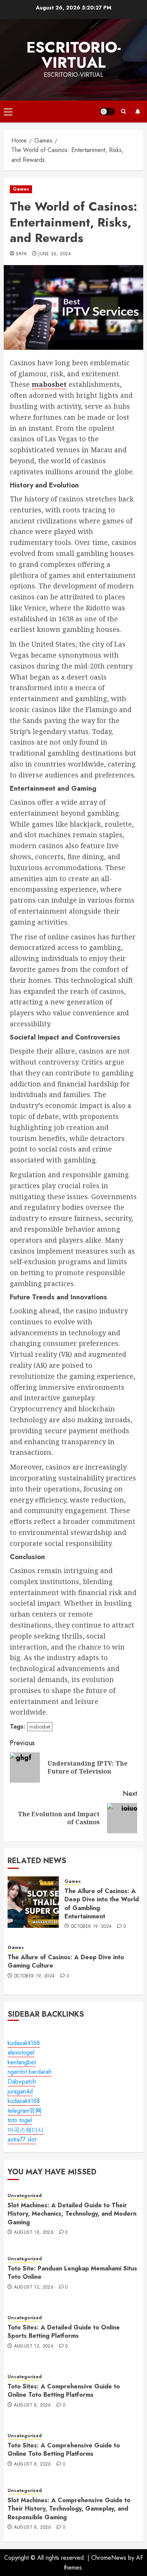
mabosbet (40, 1727)
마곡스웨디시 (26, 2130)
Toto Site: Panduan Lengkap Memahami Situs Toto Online (72, 2273)
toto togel (20, 2120)
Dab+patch (22, 2082)
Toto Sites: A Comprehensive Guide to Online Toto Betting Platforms (64, 2391)
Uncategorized (25, 2196)
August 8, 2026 (33, 2405)
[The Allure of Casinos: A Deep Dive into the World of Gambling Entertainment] (33, 1902)
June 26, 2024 (55, 254)
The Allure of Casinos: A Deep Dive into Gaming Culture (66, 1961)
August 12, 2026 (34, 2287)
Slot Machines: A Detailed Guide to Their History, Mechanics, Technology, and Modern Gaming (72, 2214)
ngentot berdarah (30, 2072)
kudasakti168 (24, 2043)
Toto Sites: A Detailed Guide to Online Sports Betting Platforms (64, 2332)
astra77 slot (22, 2139)
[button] (8, 112)
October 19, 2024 (91, 1927)
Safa (21, 254)
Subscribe (138, 112)
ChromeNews (109, 2558)
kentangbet (22, 2062)
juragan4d (20, 2091)
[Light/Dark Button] (107, 112)
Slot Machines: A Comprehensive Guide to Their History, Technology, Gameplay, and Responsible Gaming (69, 2509)
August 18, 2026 (34, 2233)
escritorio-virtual (74, 55)
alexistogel (21, 2052)
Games (21, 189)
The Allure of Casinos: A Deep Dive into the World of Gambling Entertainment (102, 1904)
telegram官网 (24, 2111)
